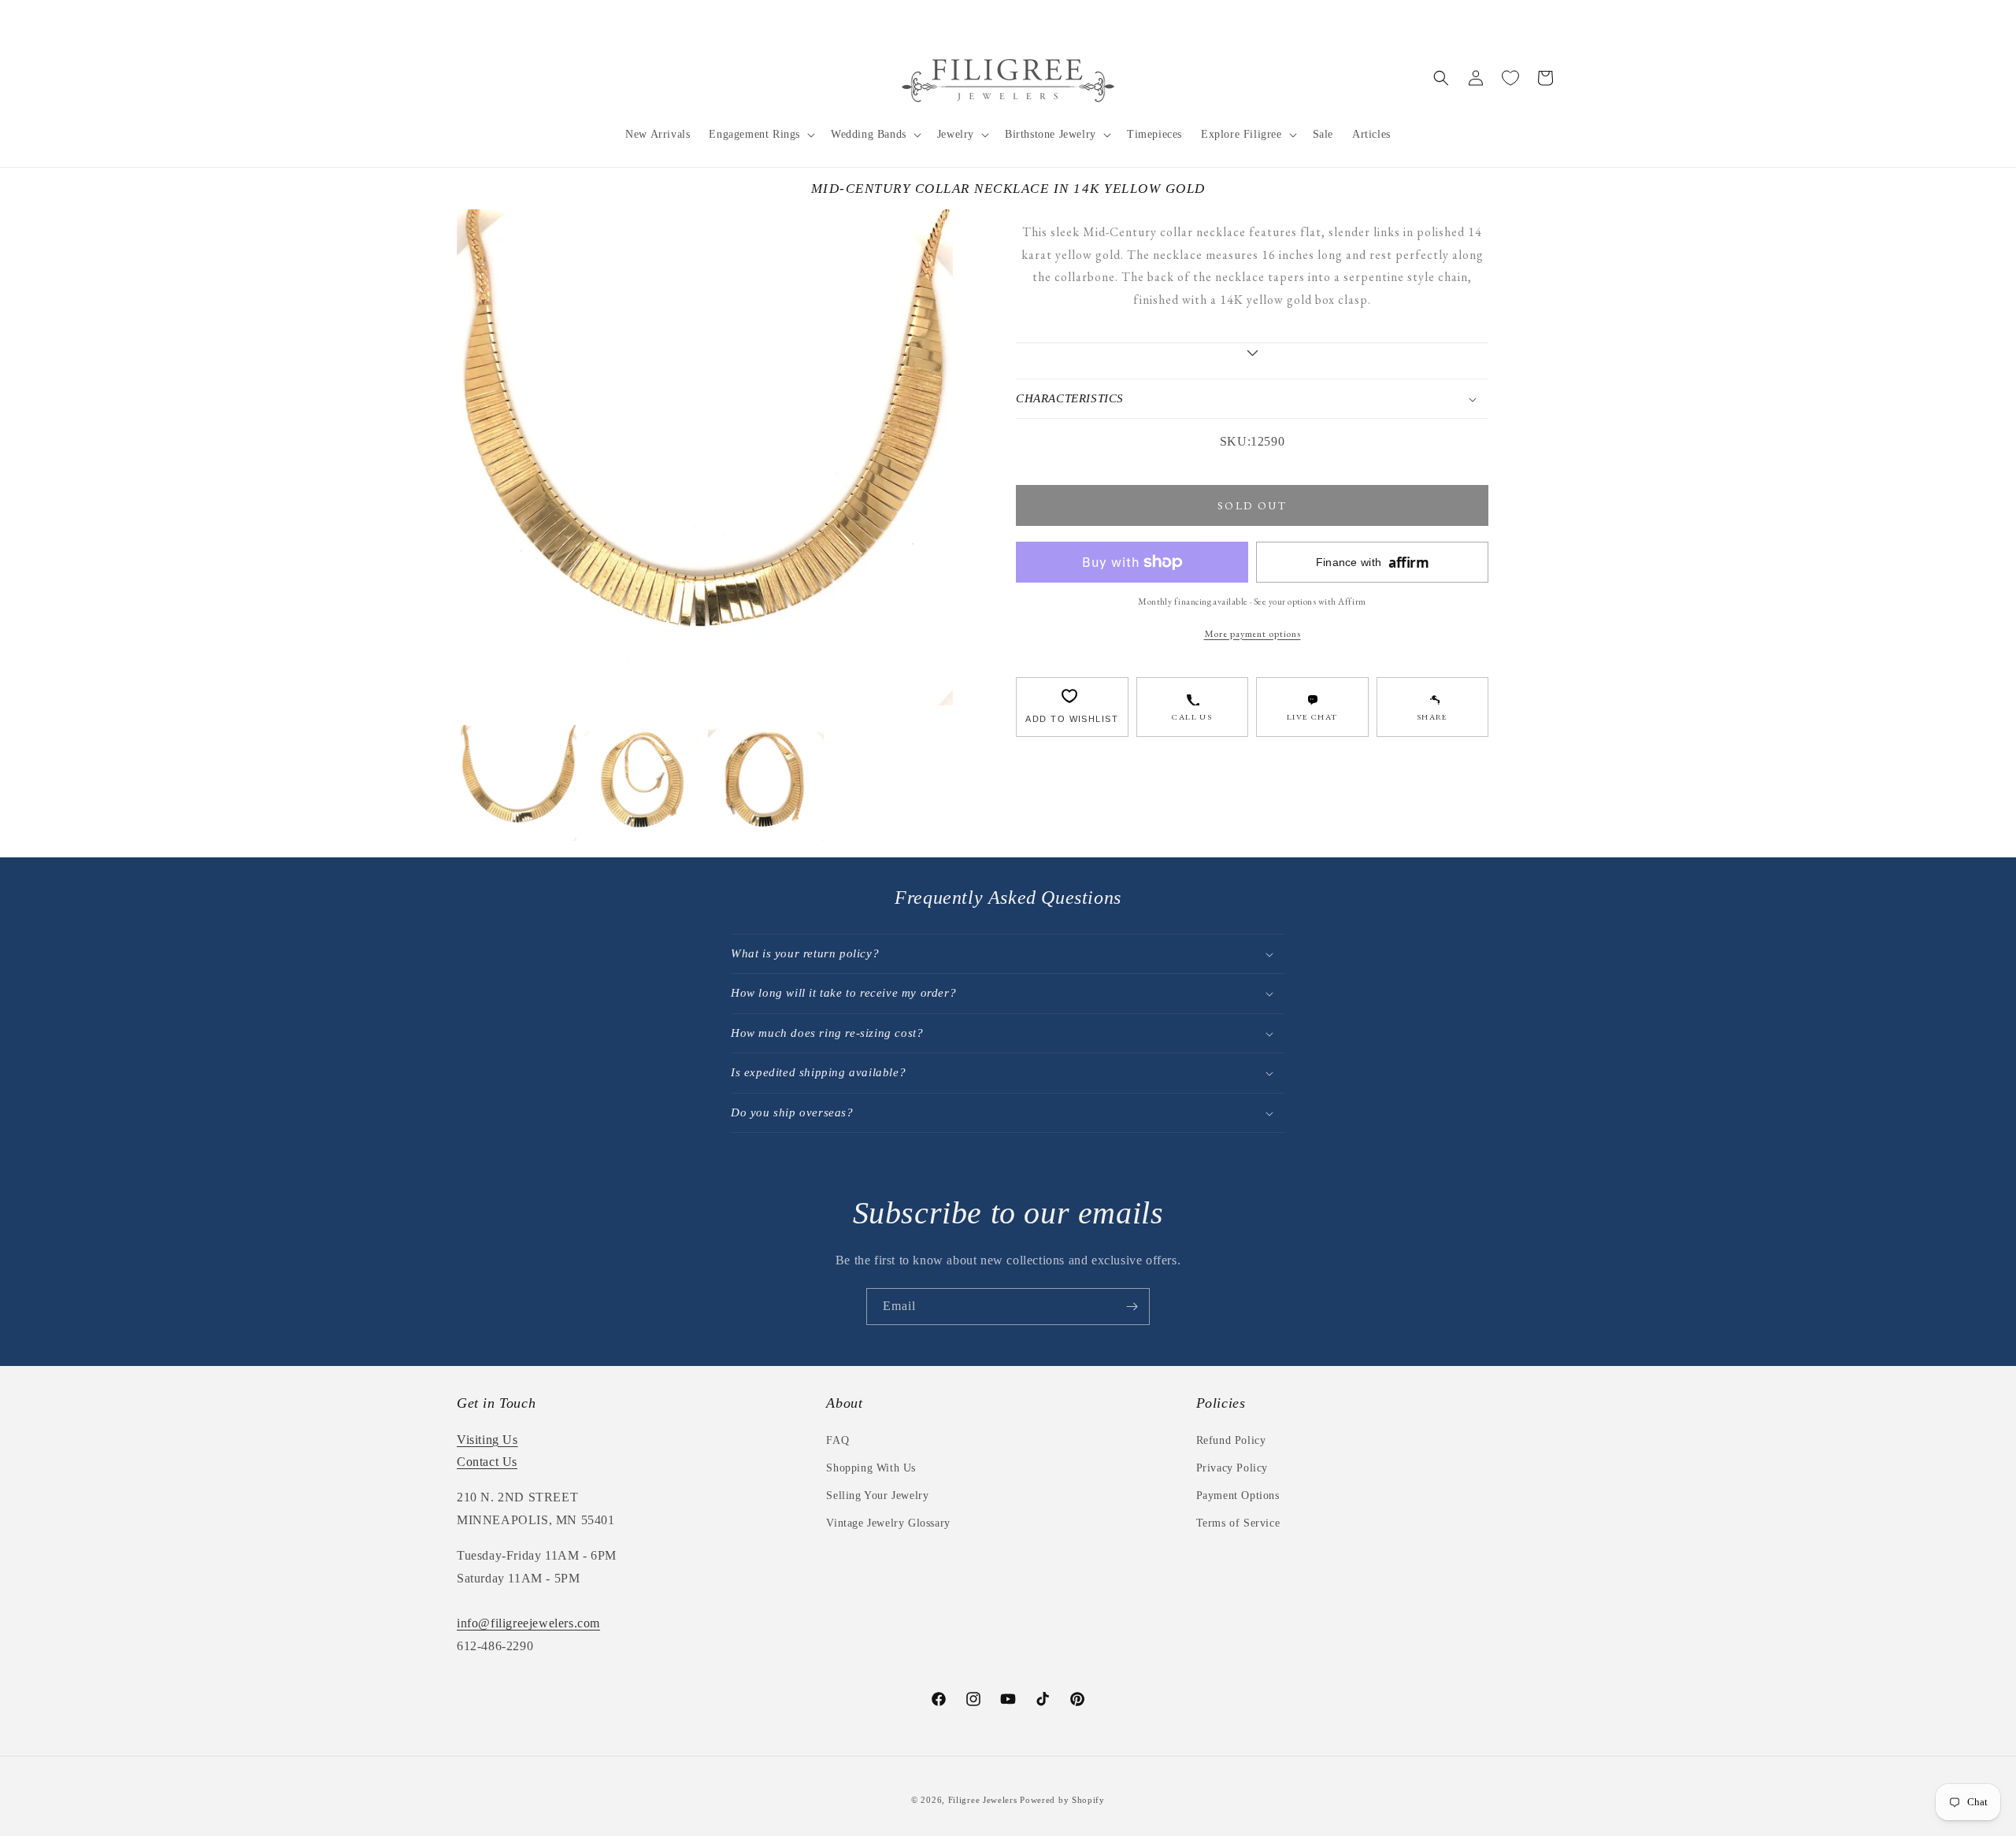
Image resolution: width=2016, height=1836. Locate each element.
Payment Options (1238, 1495)
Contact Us (487, 1462)
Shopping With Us (871, 1468)
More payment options (1253, 633)
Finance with (1373, 563)
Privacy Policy (1232, 1468)
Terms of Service (1238, 1523)
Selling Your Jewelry (877, 1495)
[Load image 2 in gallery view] (642, 783)
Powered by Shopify (1062, 1800)
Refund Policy (1231, 1440)
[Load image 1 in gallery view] (519, 783)
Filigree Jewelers (983, 1800)
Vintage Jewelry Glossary (888, 1523)
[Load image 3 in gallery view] (766, 783)
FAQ (838, 1440)
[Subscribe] (1132, 1307)
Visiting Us (487, 1440)
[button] (760, 135)
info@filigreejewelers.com (528, 1623)
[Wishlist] (1510, 78)
